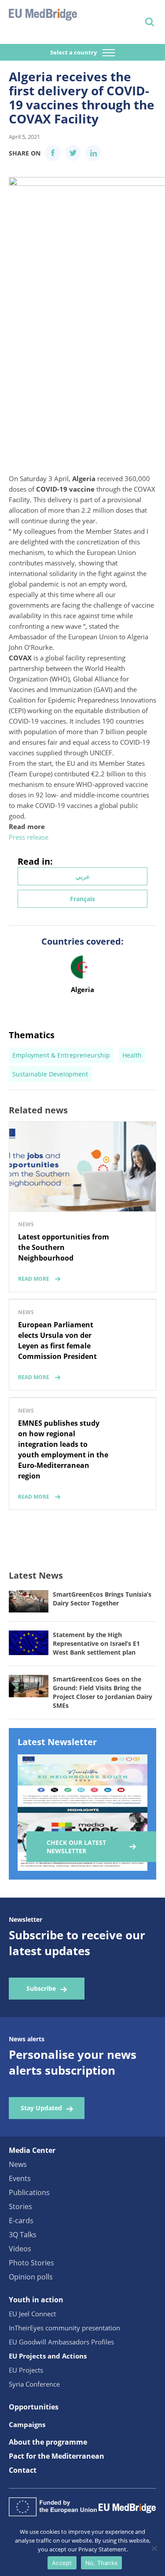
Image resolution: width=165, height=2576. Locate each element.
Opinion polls (31, 2277)
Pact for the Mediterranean (57, 2456)
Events (20, 2178)
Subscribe (41, 1988)
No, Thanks (102, 2563)
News (18, 2164)
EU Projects (26, 2370)
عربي (83, 876)
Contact (23, 2470)
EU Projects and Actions (48, 2356)
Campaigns (27, 2424)
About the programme (48, 2442)
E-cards (21, 2221)
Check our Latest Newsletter (76, 1847)
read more (34, 1279)
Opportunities (34, 2407)
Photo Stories (31, 2263)
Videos (20, 2249)
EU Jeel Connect (32, 2314)
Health (132, 1055)
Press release (29, 837)
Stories (20, 2206)
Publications (29, 2192)
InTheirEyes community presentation (64, 2328)
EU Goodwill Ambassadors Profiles (61, 2342)
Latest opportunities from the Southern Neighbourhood (64, 1247)
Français (82, 899)
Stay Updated (41, 2108)
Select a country (74, 52)
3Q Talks (23, 2235)
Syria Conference (34, 2384)
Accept (62, 2563)
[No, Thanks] (154, 2548)
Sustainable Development (50, 1074)
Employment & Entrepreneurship (61, 1055)
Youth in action (36, 2300)
